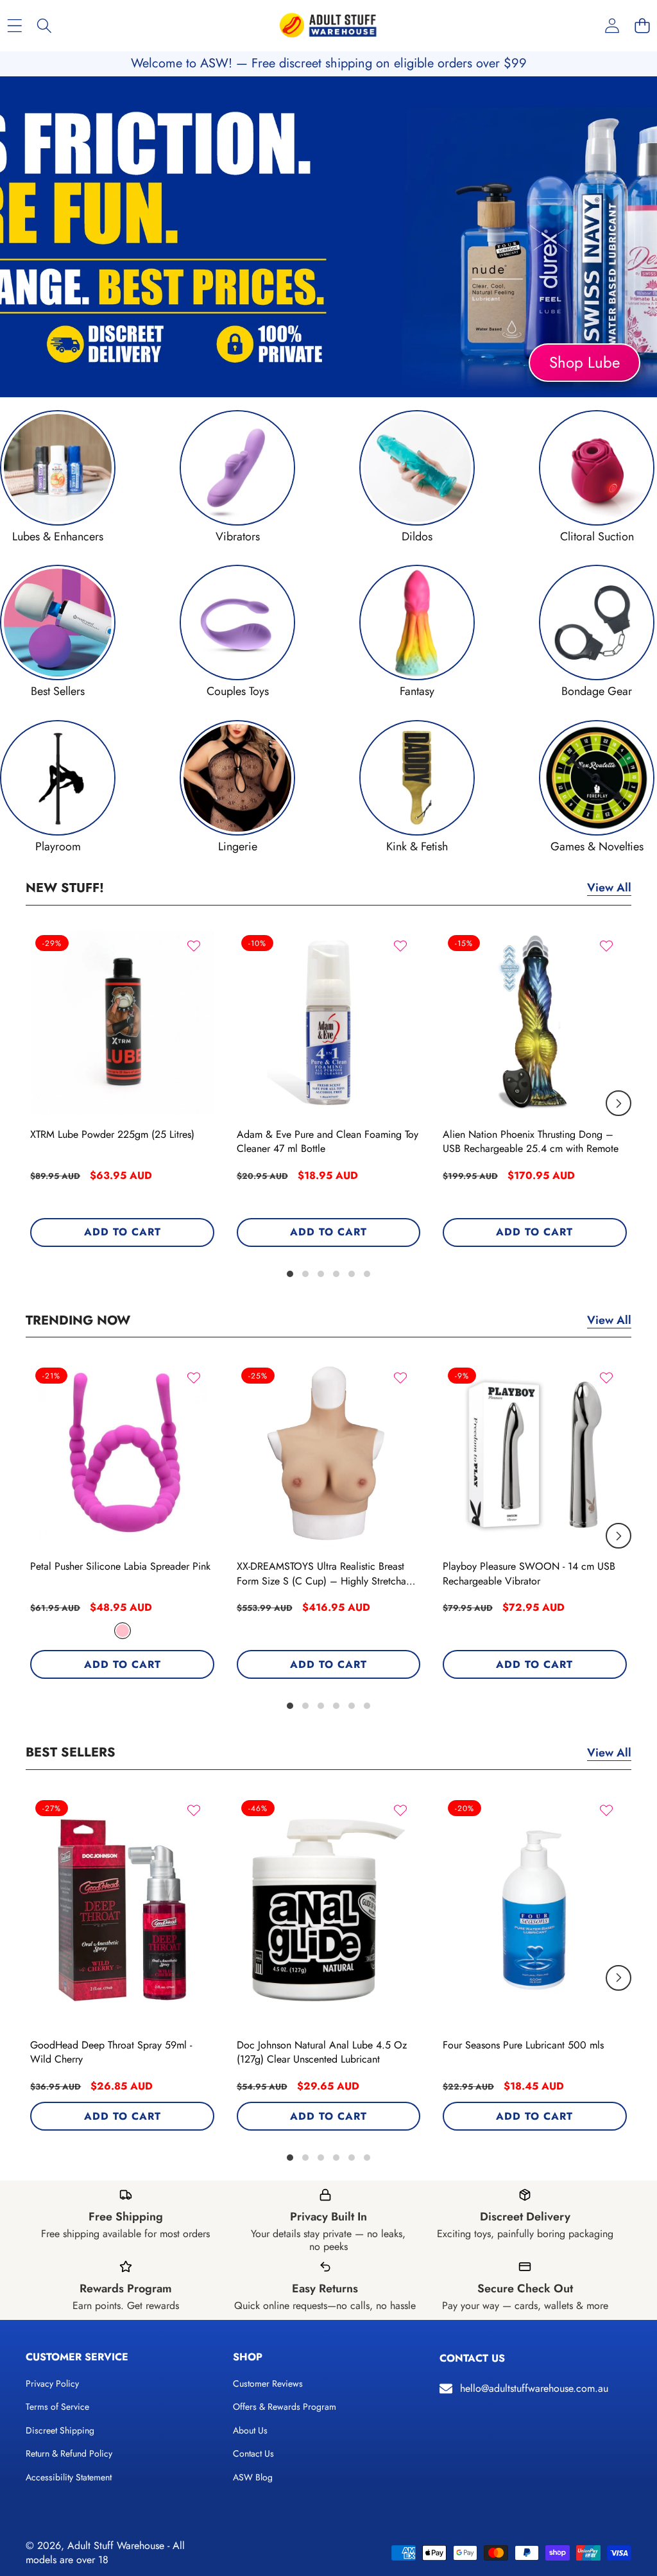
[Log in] (612, 26)
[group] (58, 477)
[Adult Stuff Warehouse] (328, 26)
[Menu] (14, 26)
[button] (642, 26)
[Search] (45, 26)
